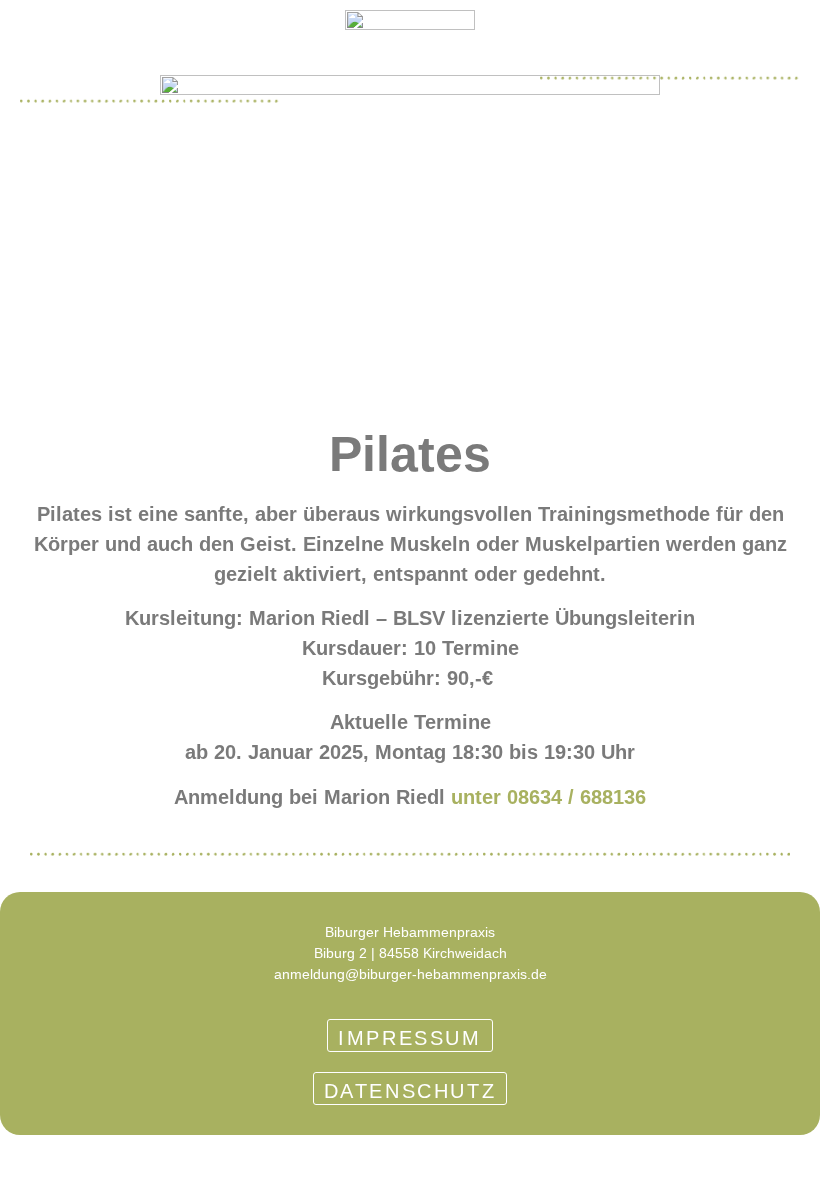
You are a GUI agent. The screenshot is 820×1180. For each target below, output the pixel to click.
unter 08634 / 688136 (548, 797)
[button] (42, 73)
